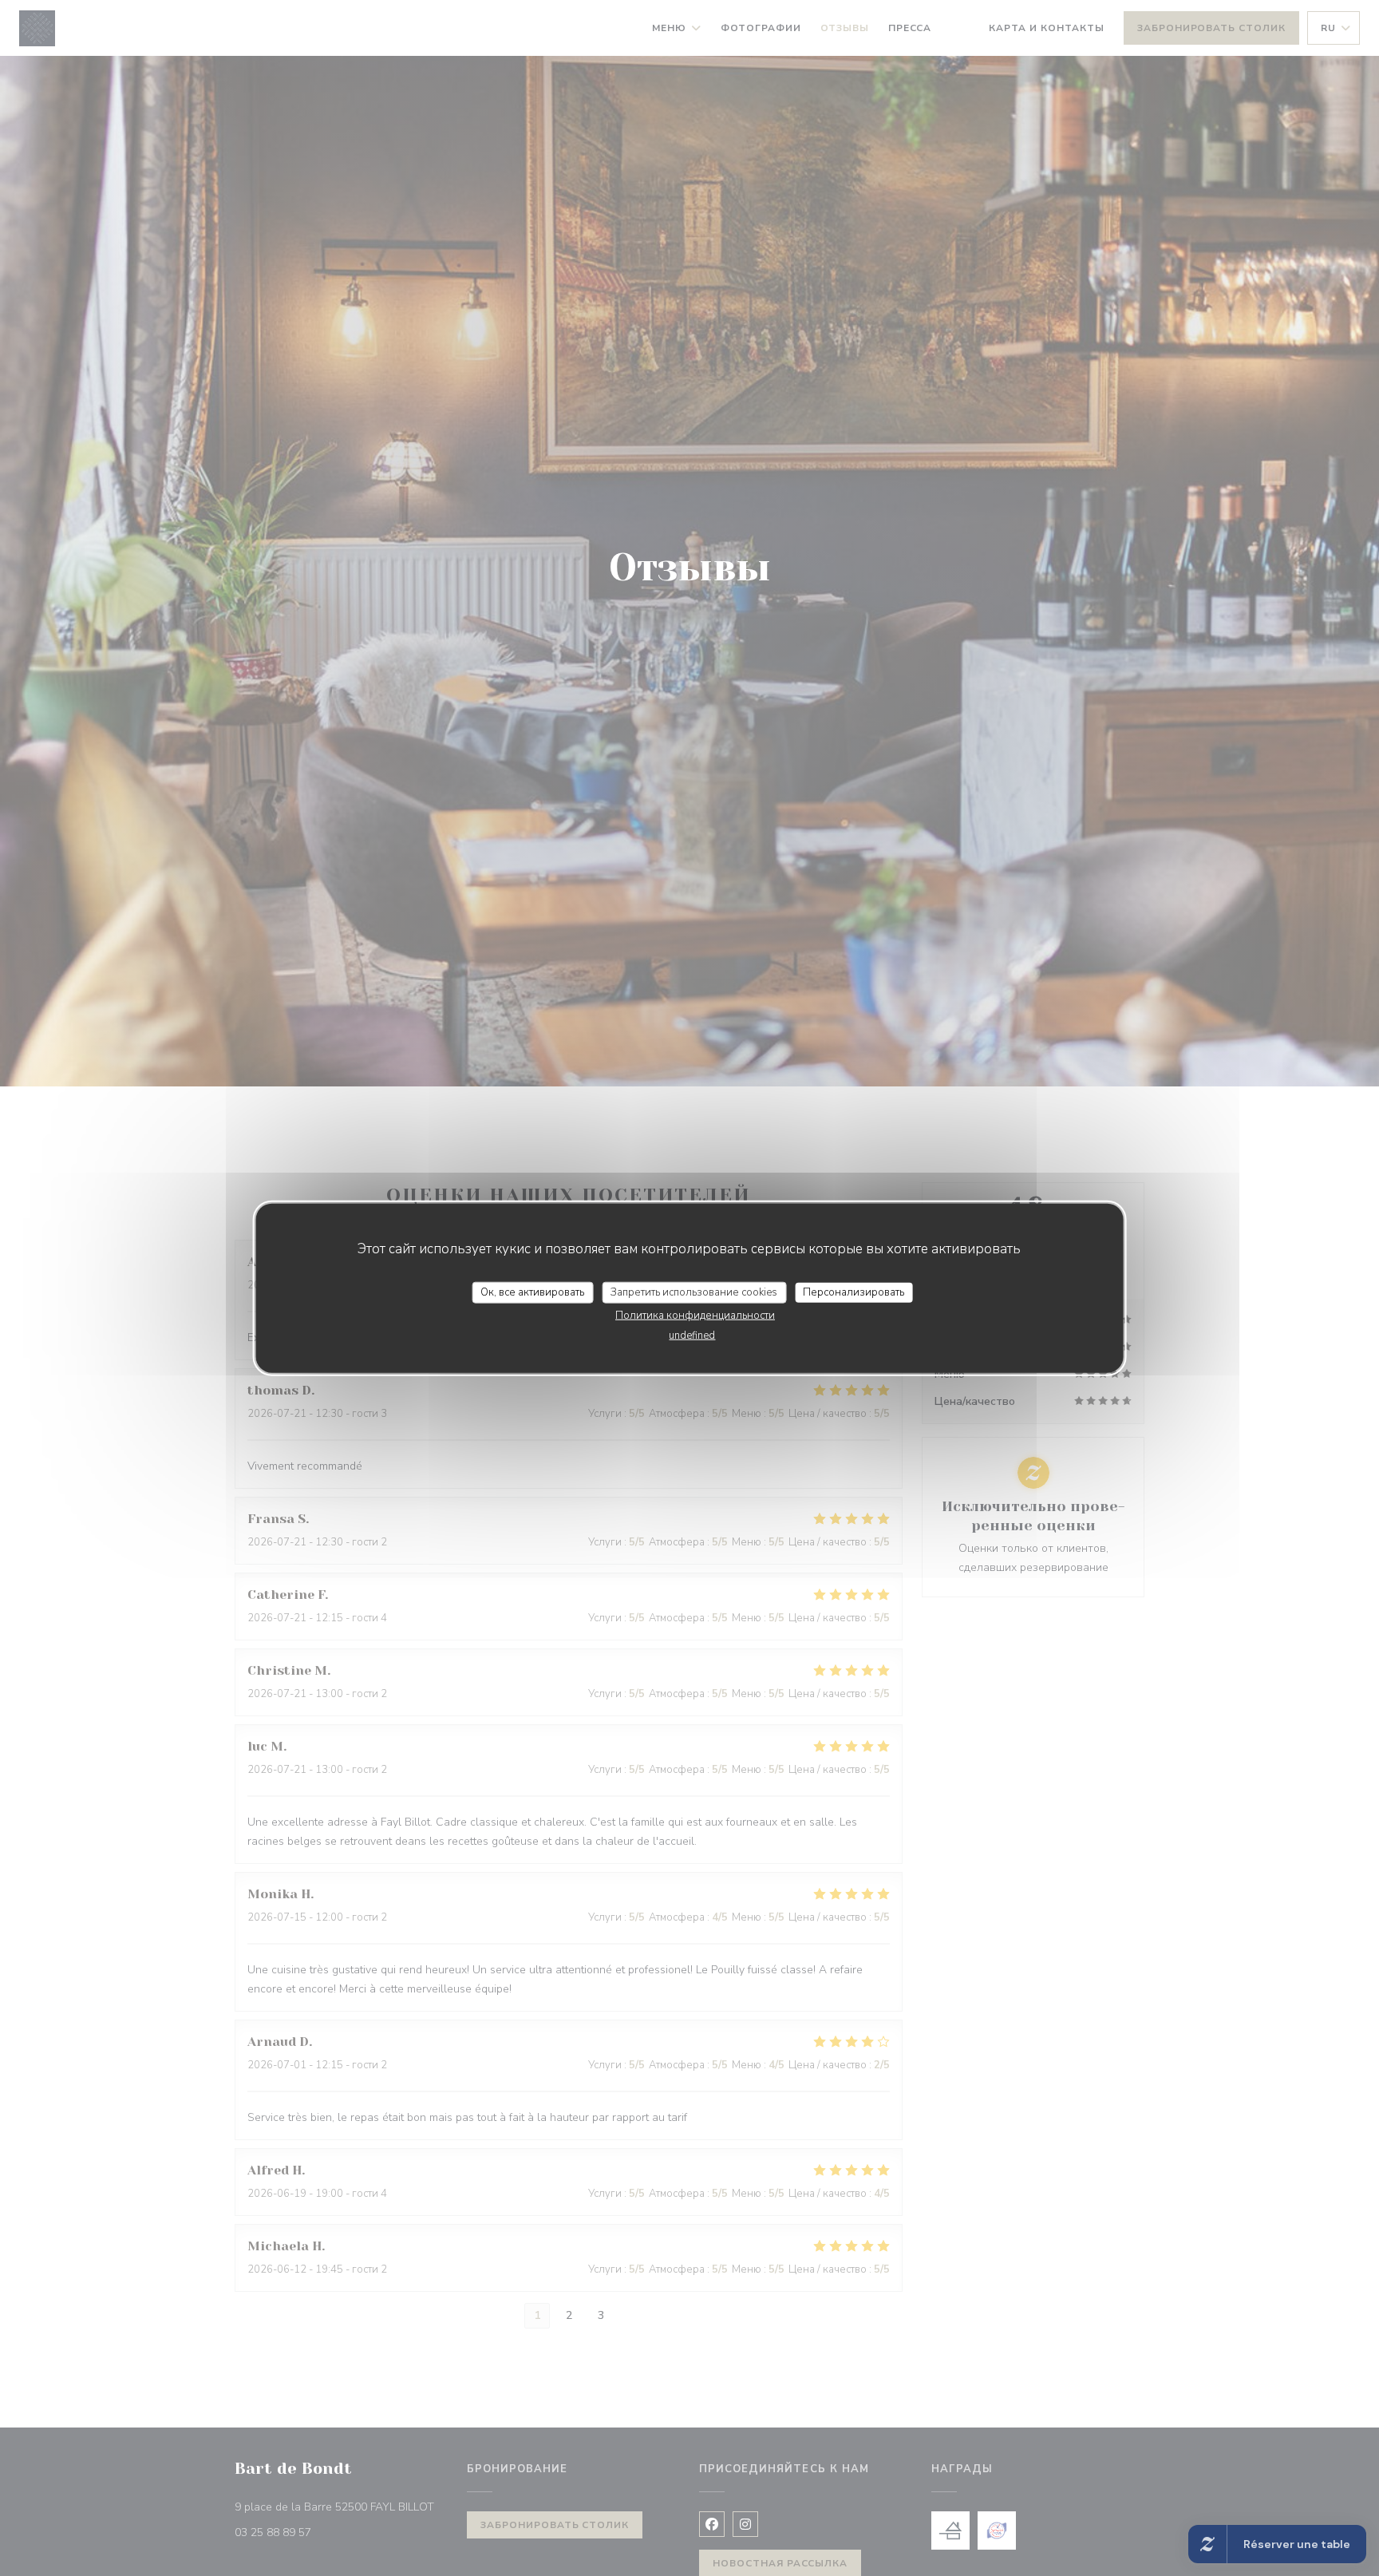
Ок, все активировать (532, 1292)
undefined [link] (692, 1335)
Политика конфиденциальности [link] (695, 1316)
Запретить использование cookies (694, 1292)
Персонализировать (853, 1292)
